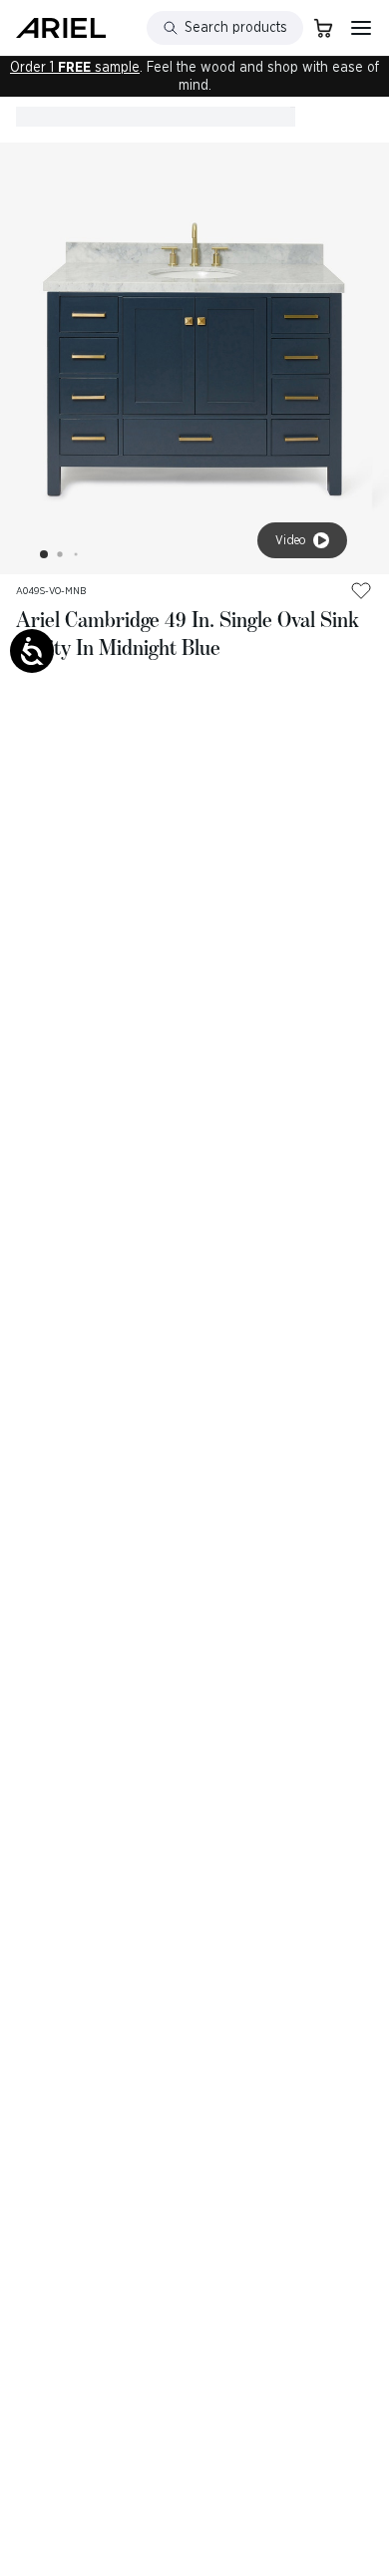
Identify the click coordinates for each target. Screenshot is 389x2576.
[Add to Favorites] (361, 590)
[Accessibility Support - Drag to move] (32, 651)
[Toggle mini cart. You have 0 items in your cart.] (323, 28)
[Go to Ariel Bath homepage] (61, 28)
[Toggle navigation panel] (361, 28)
